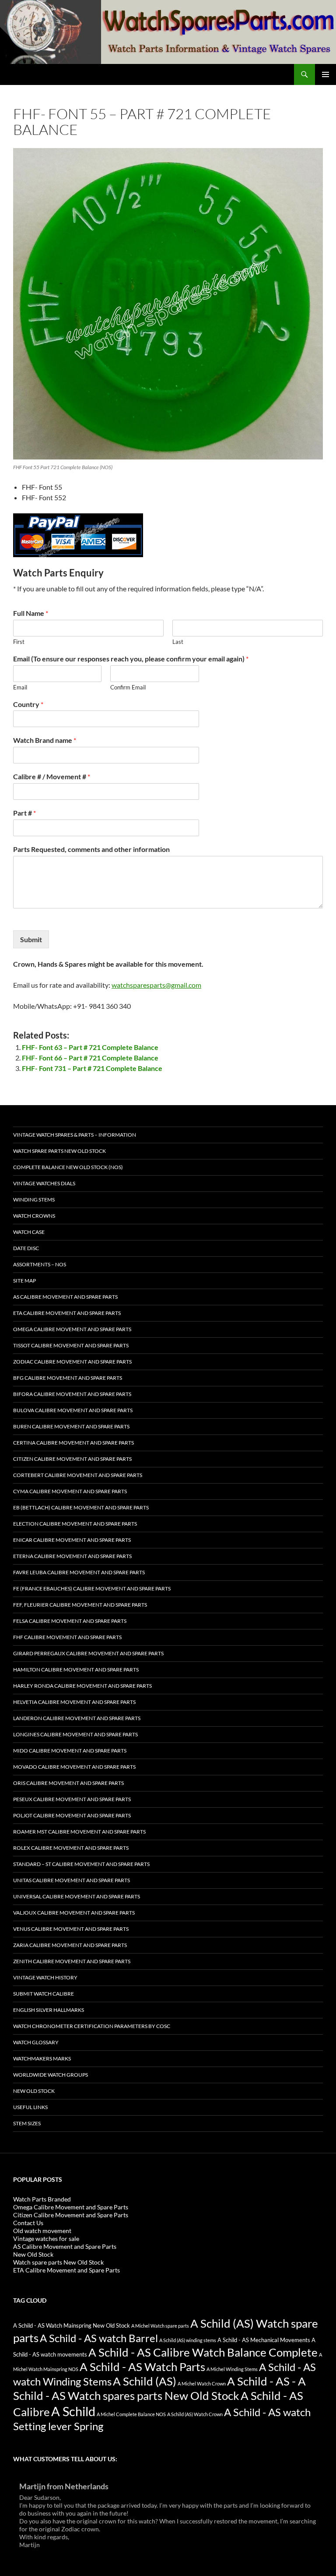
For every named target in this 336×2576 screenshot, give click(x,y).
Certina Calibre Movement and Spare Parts (73, 1443)
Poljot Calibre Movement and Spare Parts (72, 1815)
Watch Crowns (34, 1216)
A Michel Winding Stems (232, 2369)
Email (20, 687)
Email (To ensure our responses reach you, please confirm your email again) (131, 659)
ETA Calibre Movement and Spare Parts (67, 1313)
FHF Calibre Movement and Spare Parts (67, 1637)
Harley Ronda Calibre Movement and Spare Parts (82, 1686)
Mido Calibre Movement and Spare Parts (70, 1751)
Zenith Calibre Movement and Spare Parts (72, 1961)
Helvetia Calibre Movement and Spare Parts (74, 1702)
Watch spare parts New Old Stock (59, 1151)
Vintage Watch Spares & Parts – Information (75, 1135)
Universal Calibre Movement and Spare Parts (77, 1896)
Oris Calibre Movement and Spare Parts (68, 1783)
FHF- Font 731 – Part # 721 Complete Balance (92, 1068)
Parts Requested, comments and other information (91, 849)
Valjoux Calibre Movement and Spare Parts (74, 1913)
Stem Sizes (27, 2123)
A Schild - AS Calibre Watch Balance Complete (203, 2352)
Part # (24, 813)
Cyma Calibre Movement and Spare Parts (70, 1491)
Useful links (30, 2107)
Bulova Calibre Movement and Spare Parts (73, 1410)
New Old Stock (34, 2091)
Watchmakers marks (42, 2058)
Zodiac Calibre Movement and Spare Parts (72, 1362)
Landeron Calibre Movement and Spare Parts (77, 1718)
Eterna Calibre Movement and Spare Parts (72, 1556)
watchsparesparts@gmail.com (156, 985)
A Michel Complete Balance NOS (131, 2414)
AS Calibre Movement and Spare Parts (65, 1297)
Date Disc (26, 1248)
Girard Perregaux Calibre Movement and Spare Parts (88, 1653)
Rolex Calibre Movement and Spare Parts (71, 1848)
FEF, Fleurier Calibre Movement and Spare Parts (80, 1605)
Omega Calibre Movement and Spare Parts (72, 1329)
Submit (31, 939)
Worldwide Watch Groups (51, 2075)
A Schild (73, 2411)
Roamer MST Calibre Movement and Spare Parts (79, 1832)
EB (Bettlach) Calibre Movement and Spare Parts (81, 1507)
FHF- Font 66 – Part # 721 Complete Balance (90, 1058)
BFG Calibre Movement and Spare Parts (68, 1378)
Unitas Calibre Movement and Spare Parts (72, 1880)
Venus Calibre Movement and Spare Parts (71, 1929)
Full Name (31, 613)
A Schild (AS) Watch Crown (195, 2414)
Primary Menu (325, 74)
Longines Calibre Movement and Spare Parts (75, 1734)
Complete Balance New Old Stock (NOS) (68, 1167)
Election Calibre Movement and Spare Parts (75, 1524)
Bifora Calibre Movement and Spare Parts (72, 1394)
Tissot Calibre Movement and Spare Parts (71, 1345)
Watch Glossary (36, 2042)
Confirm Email (128, 687)
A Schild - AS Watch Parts (142, 2367)
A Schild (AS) (145, 2381)
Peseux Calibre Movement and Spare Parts (72, 1799)
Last (178, 642)
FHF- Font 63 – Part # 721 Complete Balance (90, 1047)
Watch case (29, 1232)
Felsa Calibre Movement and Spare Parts (70, 1621)
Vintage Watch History (45, 1977)
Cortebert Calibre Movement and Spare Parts (78, 1475)
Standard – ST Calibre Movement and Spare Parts (81, 1864)
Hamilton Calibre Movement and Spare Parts (76, 1670)
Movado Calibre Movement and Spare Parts (74, 1767)
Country (28, 704)
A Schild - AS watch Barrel (99, 2338)
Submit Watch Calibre (44, 1994)
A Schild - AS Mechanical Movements (264, 2340)
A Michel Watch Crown (202, 2383)
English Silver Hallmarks (49, 2010)
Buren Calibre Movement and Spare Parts (71, 1426)
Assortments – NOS (40, 1264)
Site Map (24, 1281)
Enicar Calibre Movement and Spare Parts (72, 1540)
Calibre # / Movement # (52, 776)
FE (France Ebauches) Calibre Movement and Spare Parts (92, 1588)
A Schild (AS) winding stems (188, 2340)
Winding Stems (34, 1200)
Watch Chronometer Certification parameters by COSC (92, 2026)
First (19, 642)
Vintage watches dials (44, 1183)
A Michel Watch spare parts (160, 2326)
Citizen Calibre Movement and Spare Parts (72, 1459)
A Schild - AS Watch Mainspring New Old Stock (72, 2326)
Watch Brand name (45, 740)
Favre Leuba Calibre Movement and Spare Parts (79, 1572)
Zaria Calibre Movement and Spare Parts (70, 1945)
